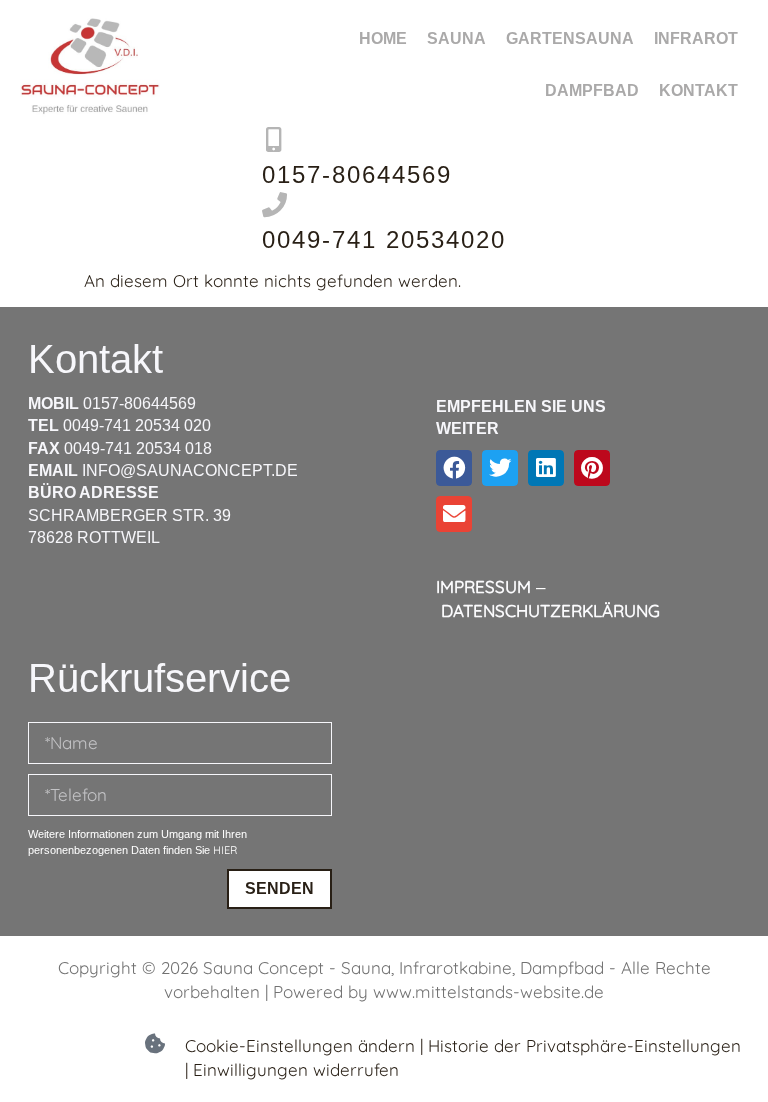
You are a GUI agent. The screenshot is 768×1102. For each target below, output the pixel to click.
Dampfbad (592, 90)
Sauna (456, 38)
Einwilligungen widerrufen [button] (296, 1069)
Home (383, 38)
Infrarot (696, 38)
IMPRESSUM (483, 586)
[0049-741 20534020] (274, 204)
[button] (454, 468)
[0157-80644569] (274, 139)
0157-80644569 (357, 174)
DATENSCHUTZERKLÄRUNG (550, 610)
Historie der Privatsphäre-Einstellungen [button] (584, 1045)
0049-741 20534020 (384, 239)
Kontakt (698, 90)
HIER (225, 850)
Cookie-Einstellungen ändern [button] (300, 1045)
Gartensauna (570, 38)
